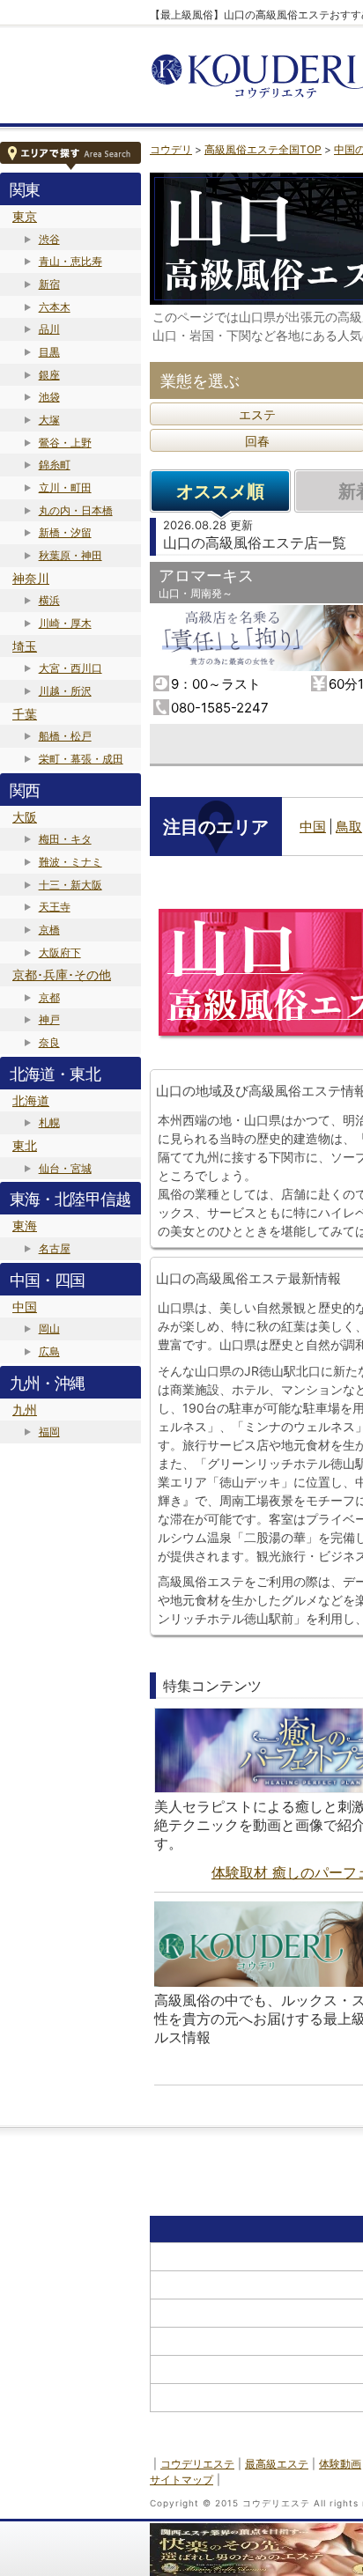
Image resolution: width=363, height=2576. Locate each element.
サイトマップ (181, 2480)
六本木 (55, 307)
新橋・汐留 (65, 532)
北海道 (31, 1100)
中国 (25, 1306)
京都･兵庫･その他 (62, 974)
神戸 (49, 1019)
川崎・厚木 (65, 623)
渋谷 (49, 239)
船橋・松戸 (65, 736)
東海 (25, 1225)
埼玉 (25, 646)
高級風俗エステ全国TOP (263, 149)
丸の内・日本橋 (76, 510)
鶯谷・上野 (65, 443)
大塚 (49, 420)
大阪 (25, 817)
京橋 (49, 930)
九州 (25, 1410)
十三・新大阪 (70, 885)
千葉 (25, 714)
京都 (49, 997)
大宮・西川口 (70, 668)
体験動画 (340, 2464)
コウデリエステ (197, 2464)
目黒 (49, 352)
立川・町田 (65, 487)
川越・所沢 (65, 691)
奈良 (49, 1042)
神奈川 (31, 578)
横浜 (49, 600)
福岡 (49, 1432)
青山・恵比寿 (70, 261)
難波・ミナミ (70, 862)
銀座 (49, 375)
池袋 (49, 397)
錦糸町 (55, 465)
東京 (25, 216)
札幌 (49, 1122)
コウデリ (171, 149)
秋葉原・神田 (70, 555)
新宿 (49, 284)
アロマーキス (206, 576)
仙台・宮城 (65, 1168)
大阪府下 (60, 952)
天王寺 (55, 907)
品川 (49, 329)
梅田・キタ (65, 839)
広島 (49, 1351)
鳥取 (349, 827)
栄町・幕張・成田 (81, 759)
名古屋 (55, 1248)
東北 (25, 1145)
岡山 (49, 1329)
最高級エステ (277, 2464)
